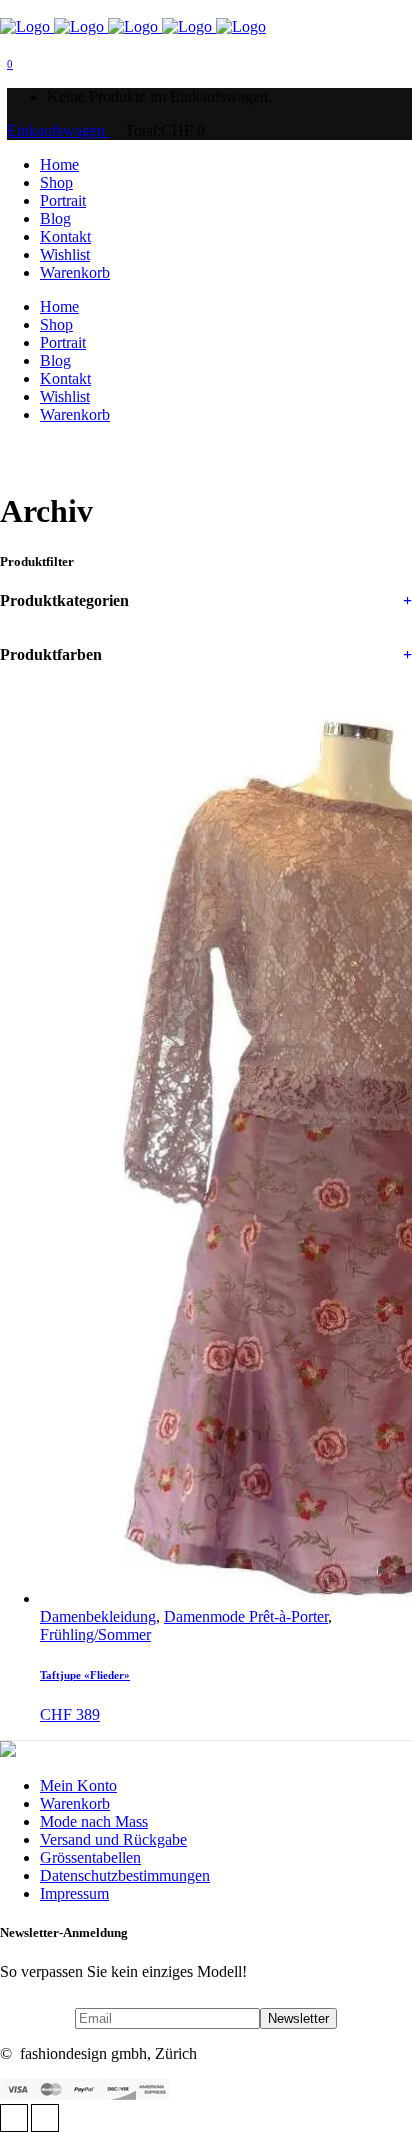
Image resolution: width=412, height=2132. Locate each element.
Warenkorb (75, 1803)
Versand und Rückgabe (113, 1839)
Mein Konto (78, 1785)
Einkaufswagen (58, 130)
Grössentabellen (90, 1857)
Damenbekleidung (98, 1616)
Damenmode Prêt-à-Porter (246, 1616)
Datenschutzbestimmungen (125, 1875)
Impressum (74, 1893)
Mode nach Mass (94, 1821)
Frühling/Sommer (95, 1634)
